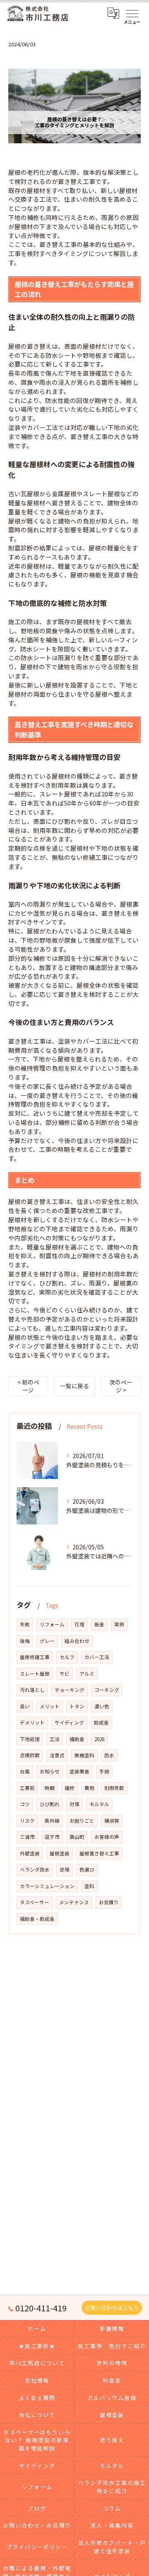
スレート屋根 (35, 1674)
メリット (50, 1706)
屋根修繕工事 (35, 1657)
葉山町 (77, 1837)
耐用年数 (114, 1788)
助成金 (101, 1722)
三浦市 (27, 1837)
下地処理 (30, 1739)
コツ (25, 1804)
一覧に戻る (74, 1386)
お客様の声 (107, 1837)
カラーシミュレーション (47, 1886)
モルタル (99, 1804)
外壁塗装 (30, 1853)
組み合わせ (77, 1641)
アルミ (87, 1674)
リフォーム (52, 1624)
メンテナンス (74, 1902)
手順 (104, 1771)
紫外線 (52, 1821)
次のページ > (121, 1386)
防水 (109, 1755)
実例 (119, 1624)
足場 (65, 1869)
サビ (65, 1674)
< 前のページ (28, 1386)
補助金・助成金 (37, 1919)
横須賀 (112, 1821)
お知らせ (50, 1771)
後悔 (25, 1641)
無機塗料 (84, 1755)
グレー (47, 1641)
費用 (89, 1788)
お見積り (109, 1902)
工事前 (27, 1788)
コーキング (107, 1690)
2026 (99, 1739)
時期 (50, 1788)
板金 (99, 1624)
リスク (27, 1821)
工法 (55, 1739)
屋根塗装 (60, 1853)
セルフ (67, 1657)
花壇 (79, 1624)
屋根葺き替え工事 (99, 1853)
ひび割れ (50, 1804)
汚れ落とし (32, 1690)
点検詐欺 (30, 1755)
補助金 (77, 1739)
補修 (70, 1788)
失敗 (25, 1624)
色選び (87, 1869)
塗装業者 (79, 1771)
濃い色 (102, 1706)
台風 (25, 1771)
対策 (74, 1804)
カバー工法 (97, 1657)
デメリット (32, 1722)
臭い (25, 1706)
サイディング (69, 1722)
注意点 (57, 1755)
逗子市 (52, 1837)
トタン (77, 1706)
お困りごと (82, 1821)
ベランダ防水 (35, 1869)
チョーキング (70, 1690)
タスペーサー (35, 1902)
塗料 (89, 1886)
